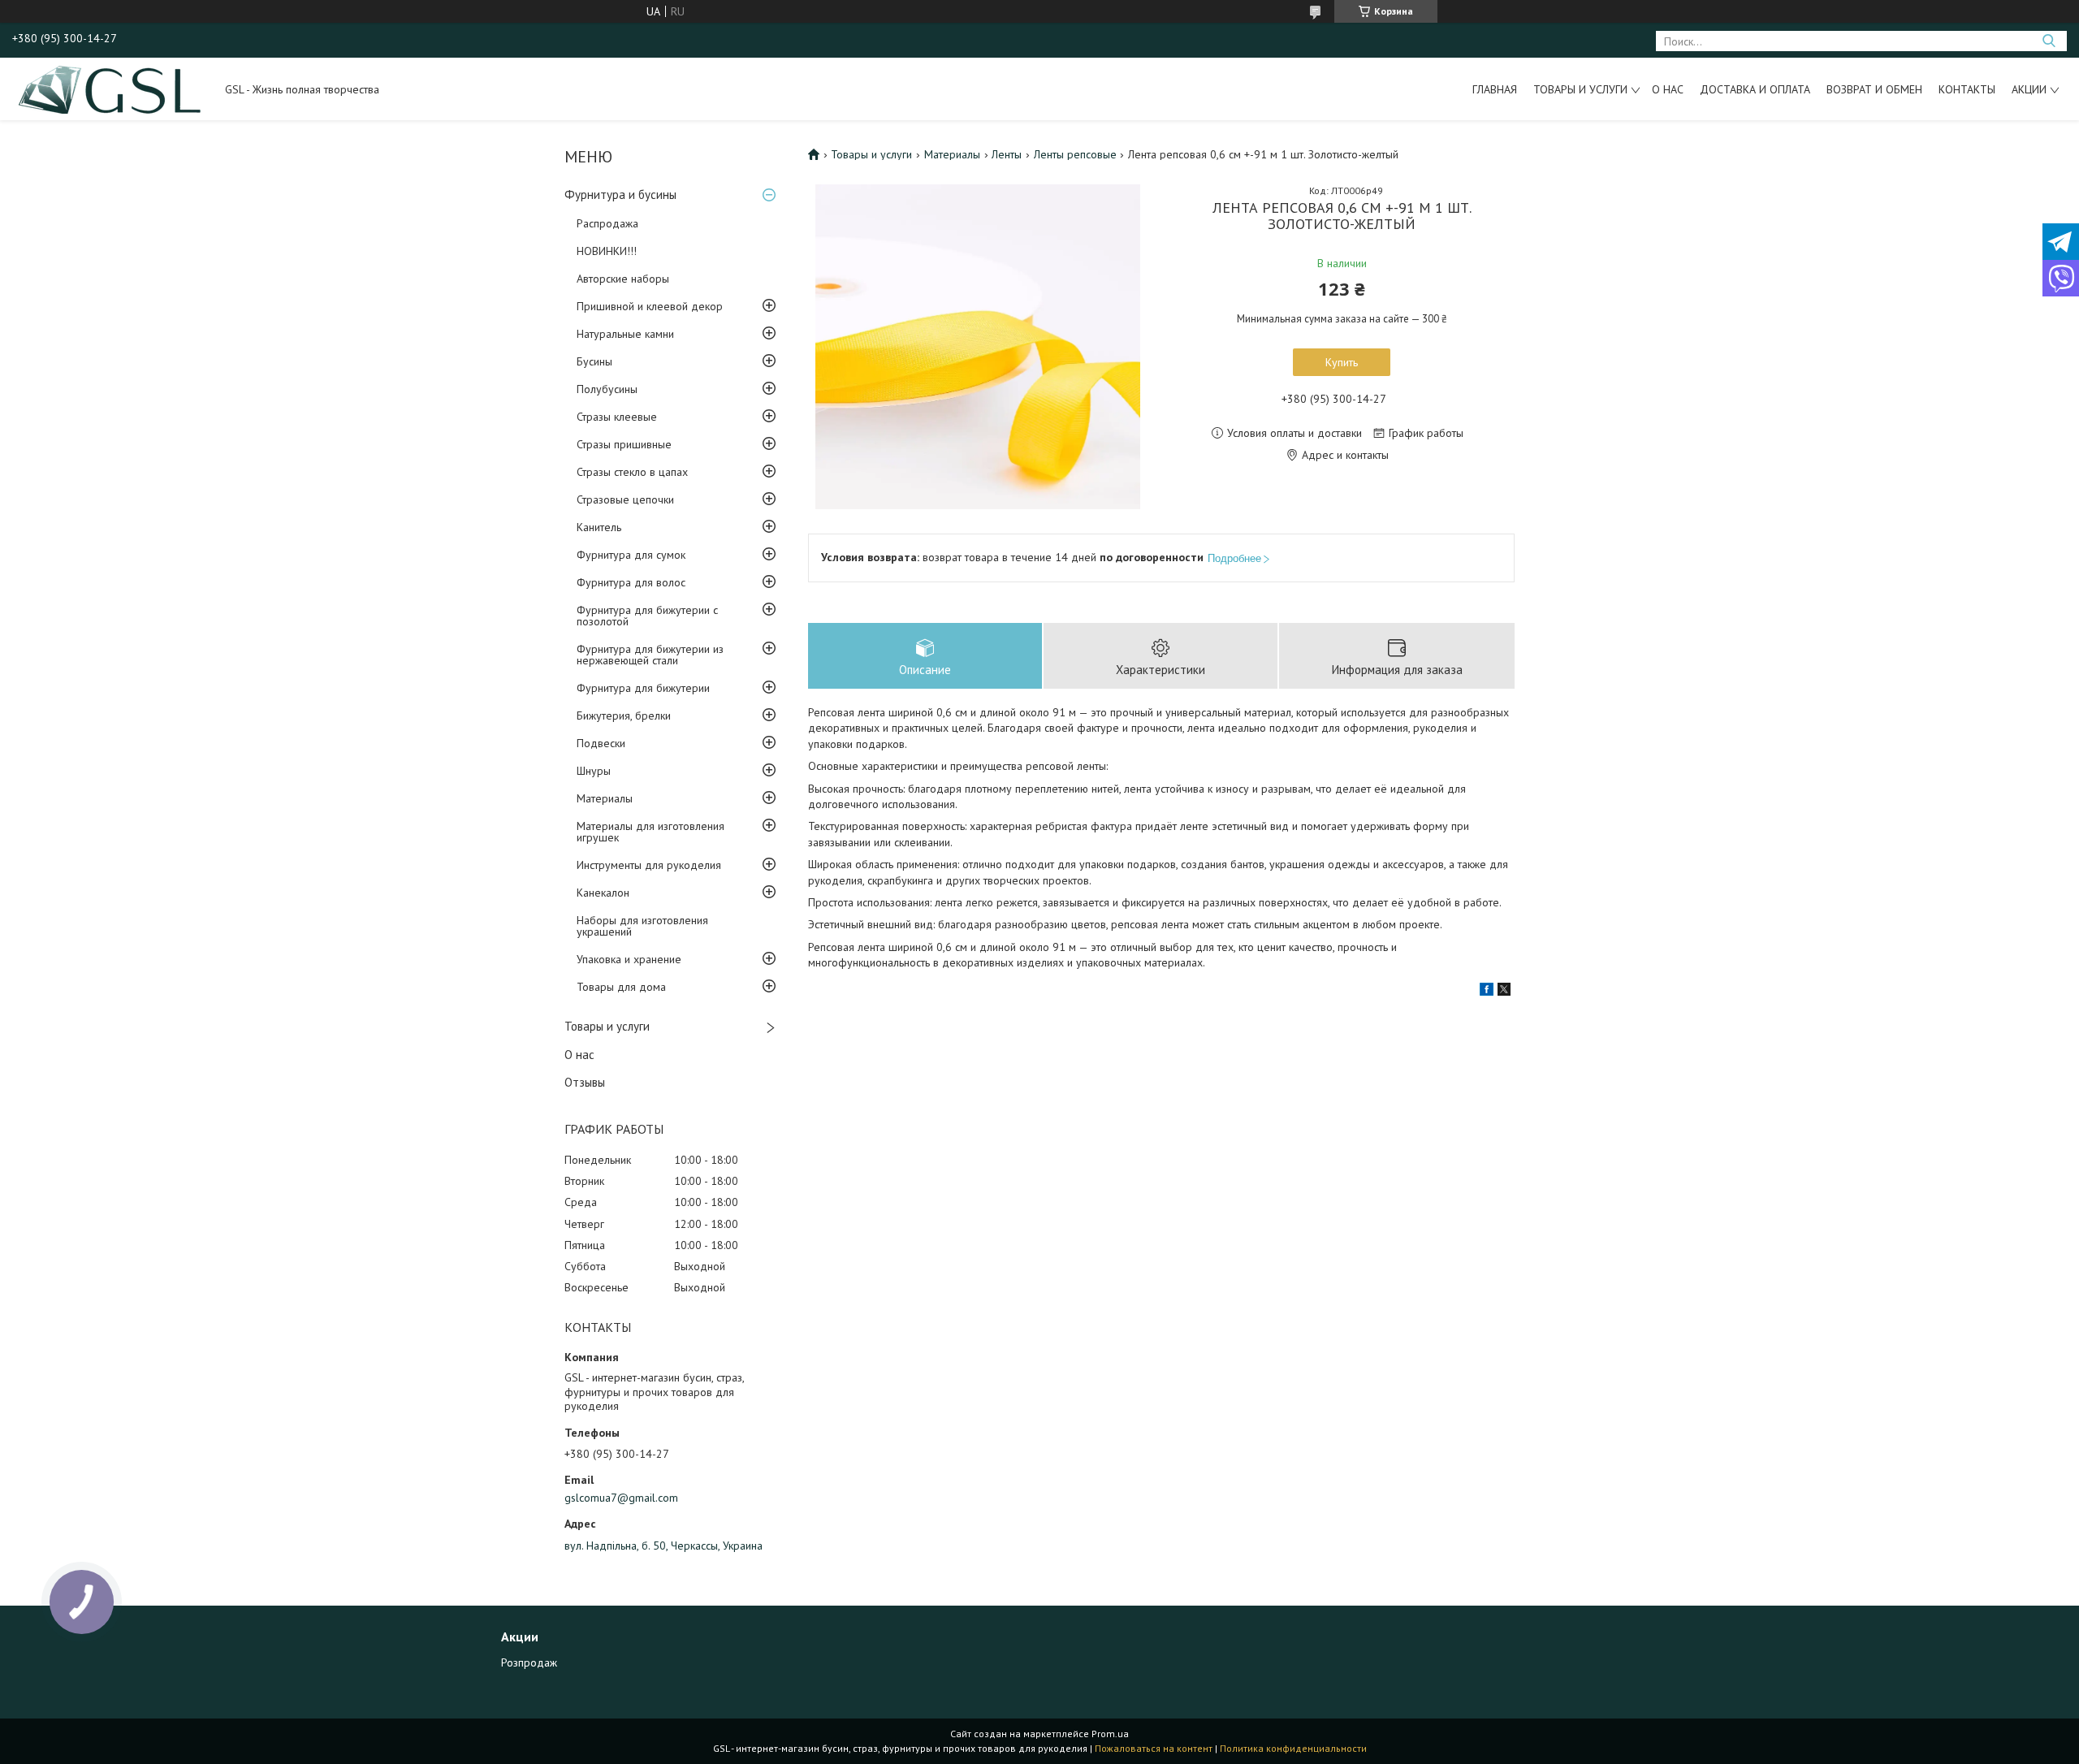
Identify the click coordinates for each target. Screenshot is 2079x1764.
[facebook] (1487, 992)
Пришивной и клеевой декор (650, 306)
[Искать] (2049, 41)
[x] (1504, 992)
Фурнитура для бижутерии (643, 688)
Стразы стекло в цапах (632, 472)
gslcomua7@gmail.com (621, 1498)
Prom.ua (1110, 1734)
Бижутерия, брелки (624, 716)
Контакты (1967, 89)
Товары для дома (621, 987)
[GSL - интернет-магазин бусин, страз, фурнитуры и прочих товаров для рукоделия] (111, 89)
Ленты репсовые (1075, 154)
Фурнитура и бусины (620, 195)
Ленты (1007, 154)
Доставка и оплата (1755, 89)
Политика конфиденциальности (1293, 1748)
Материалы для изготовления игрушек (650, 832)
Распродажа (607, 223)
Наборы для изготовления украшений (642, 926)
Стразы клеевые (617, 417)
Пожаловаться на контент (1154, 1748)
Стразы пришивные (624, 444)
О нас (1668, 89)
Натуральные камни (625, 334)
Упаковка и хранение (629, 959)
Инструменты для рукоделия (649, 865)
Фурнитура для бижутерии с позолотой (647, 616)
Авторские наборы (623, 279)
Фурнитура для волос (631, 582)
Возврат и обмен (1874, 89)
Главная (1495, 89)
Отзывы (585, 1082)
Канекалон (603, 893)
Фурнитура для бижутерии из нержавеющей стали (650, 655)
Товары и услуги (1580, 89)
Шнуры (594, 771)
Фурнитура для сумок (631, 555)
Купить (1342, 362)
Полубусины (607, 389)
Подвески (601, 743)
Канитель (599, 527)
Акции (2029, 89)
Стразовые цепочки (625, 499)
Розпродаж (529, 1662)
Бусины (594, 361)
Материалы (605, 798)
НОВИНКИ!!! (607, 251)
